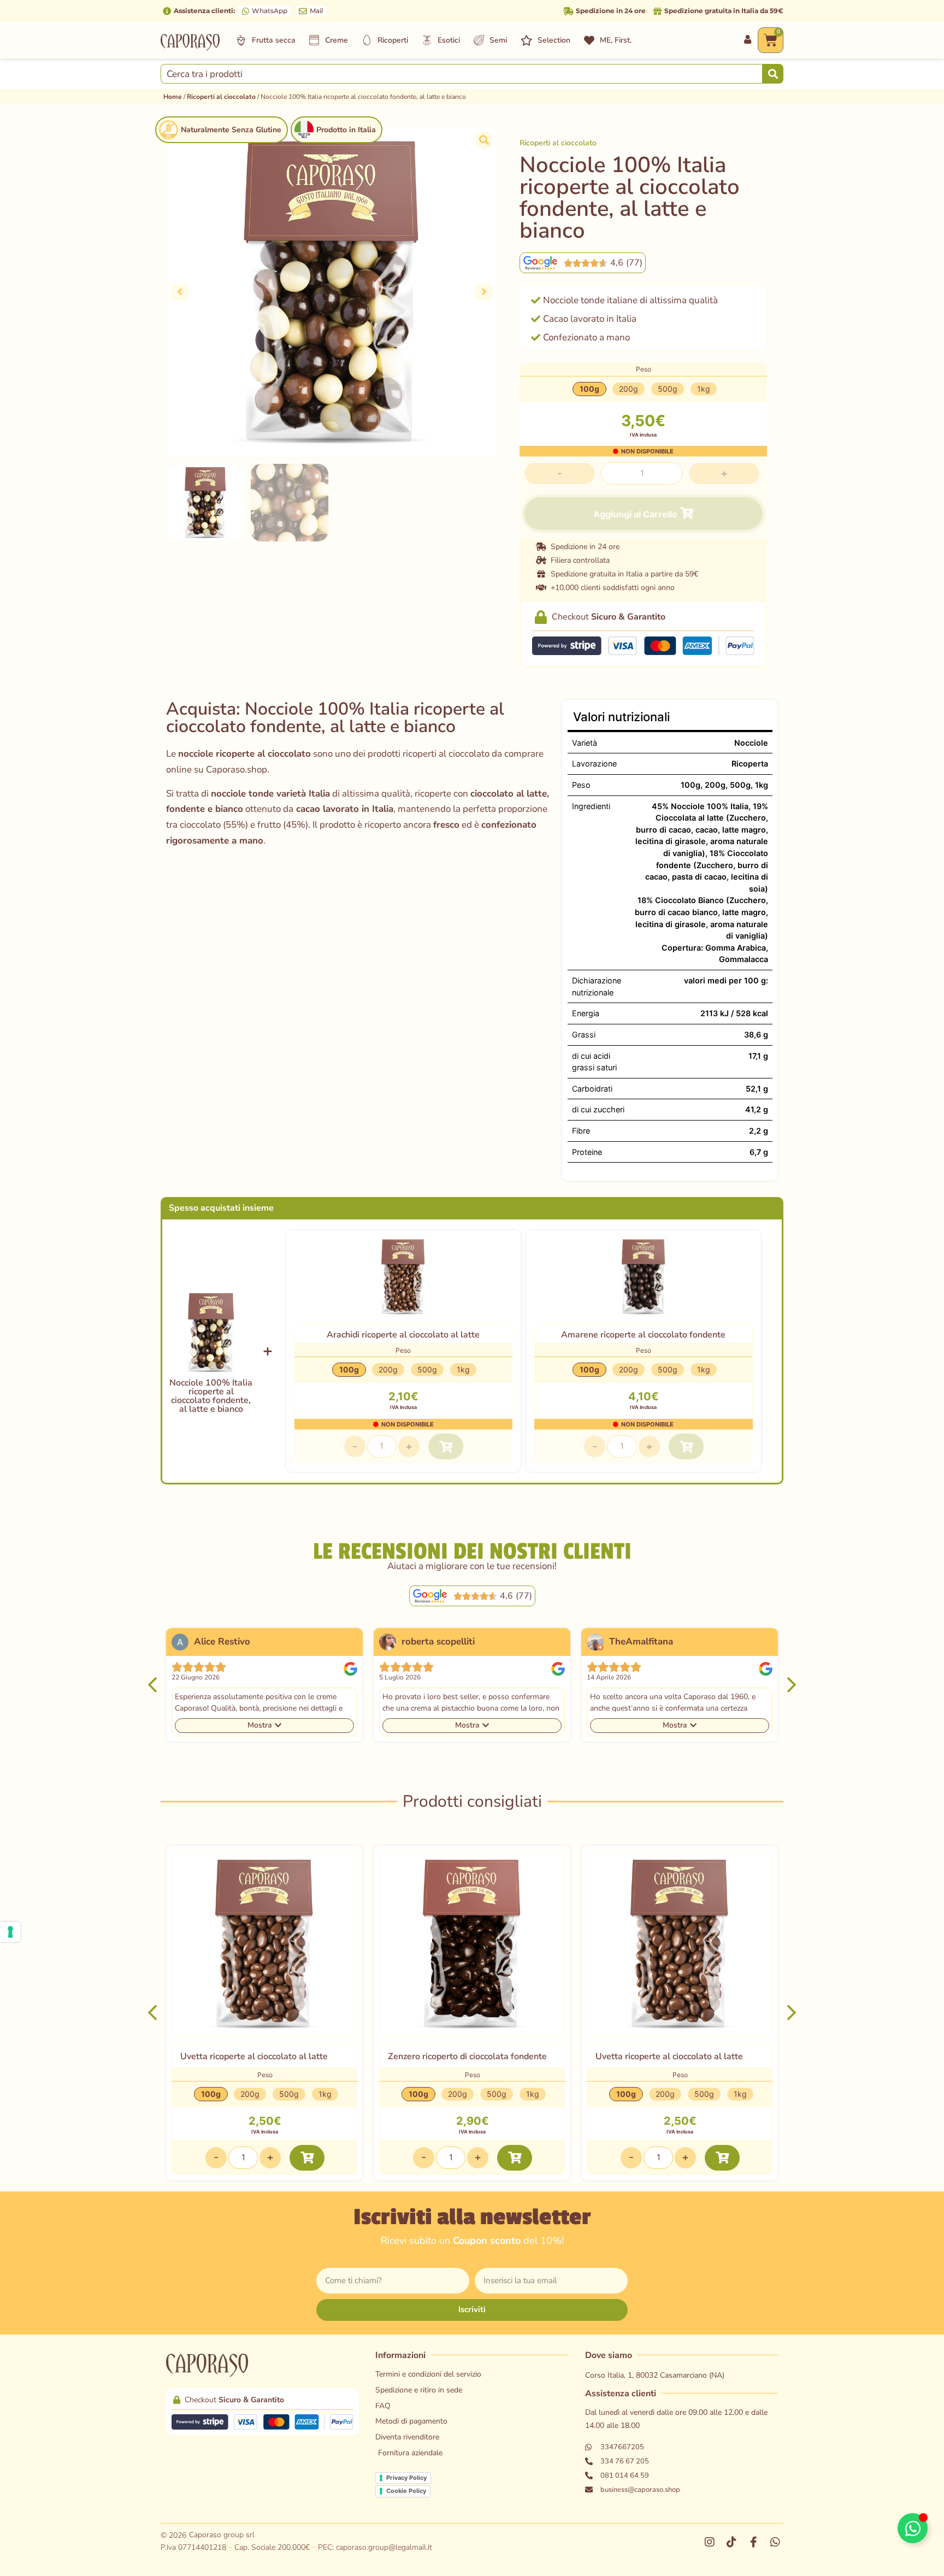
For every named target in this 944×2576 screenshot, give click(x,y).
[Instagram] (710, 2542)
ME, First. (616, 40)
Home (173, 97)
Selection (554, 40)
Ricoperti (393, 40)
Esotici (449, 40)
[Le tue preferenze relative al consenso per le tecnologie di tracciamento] (10, 1932)
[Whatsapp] (775, 2542)
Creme (337, 40)
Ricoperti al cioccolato (221, 97)
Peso (644, 369)
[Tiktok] (731, 2542)
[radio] (589, 389)
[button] (180, 292)
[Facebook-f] (753, 2542)
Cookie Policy (406, 2491)
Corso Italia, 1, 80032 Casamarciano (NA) (655, 2375)
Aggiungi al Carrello (636, 514)
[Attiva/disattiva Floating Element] (913, 2528)
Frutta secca (274, 40)
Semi (498, 40)
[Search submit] (773, 73)
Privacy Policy (406, 2478)
